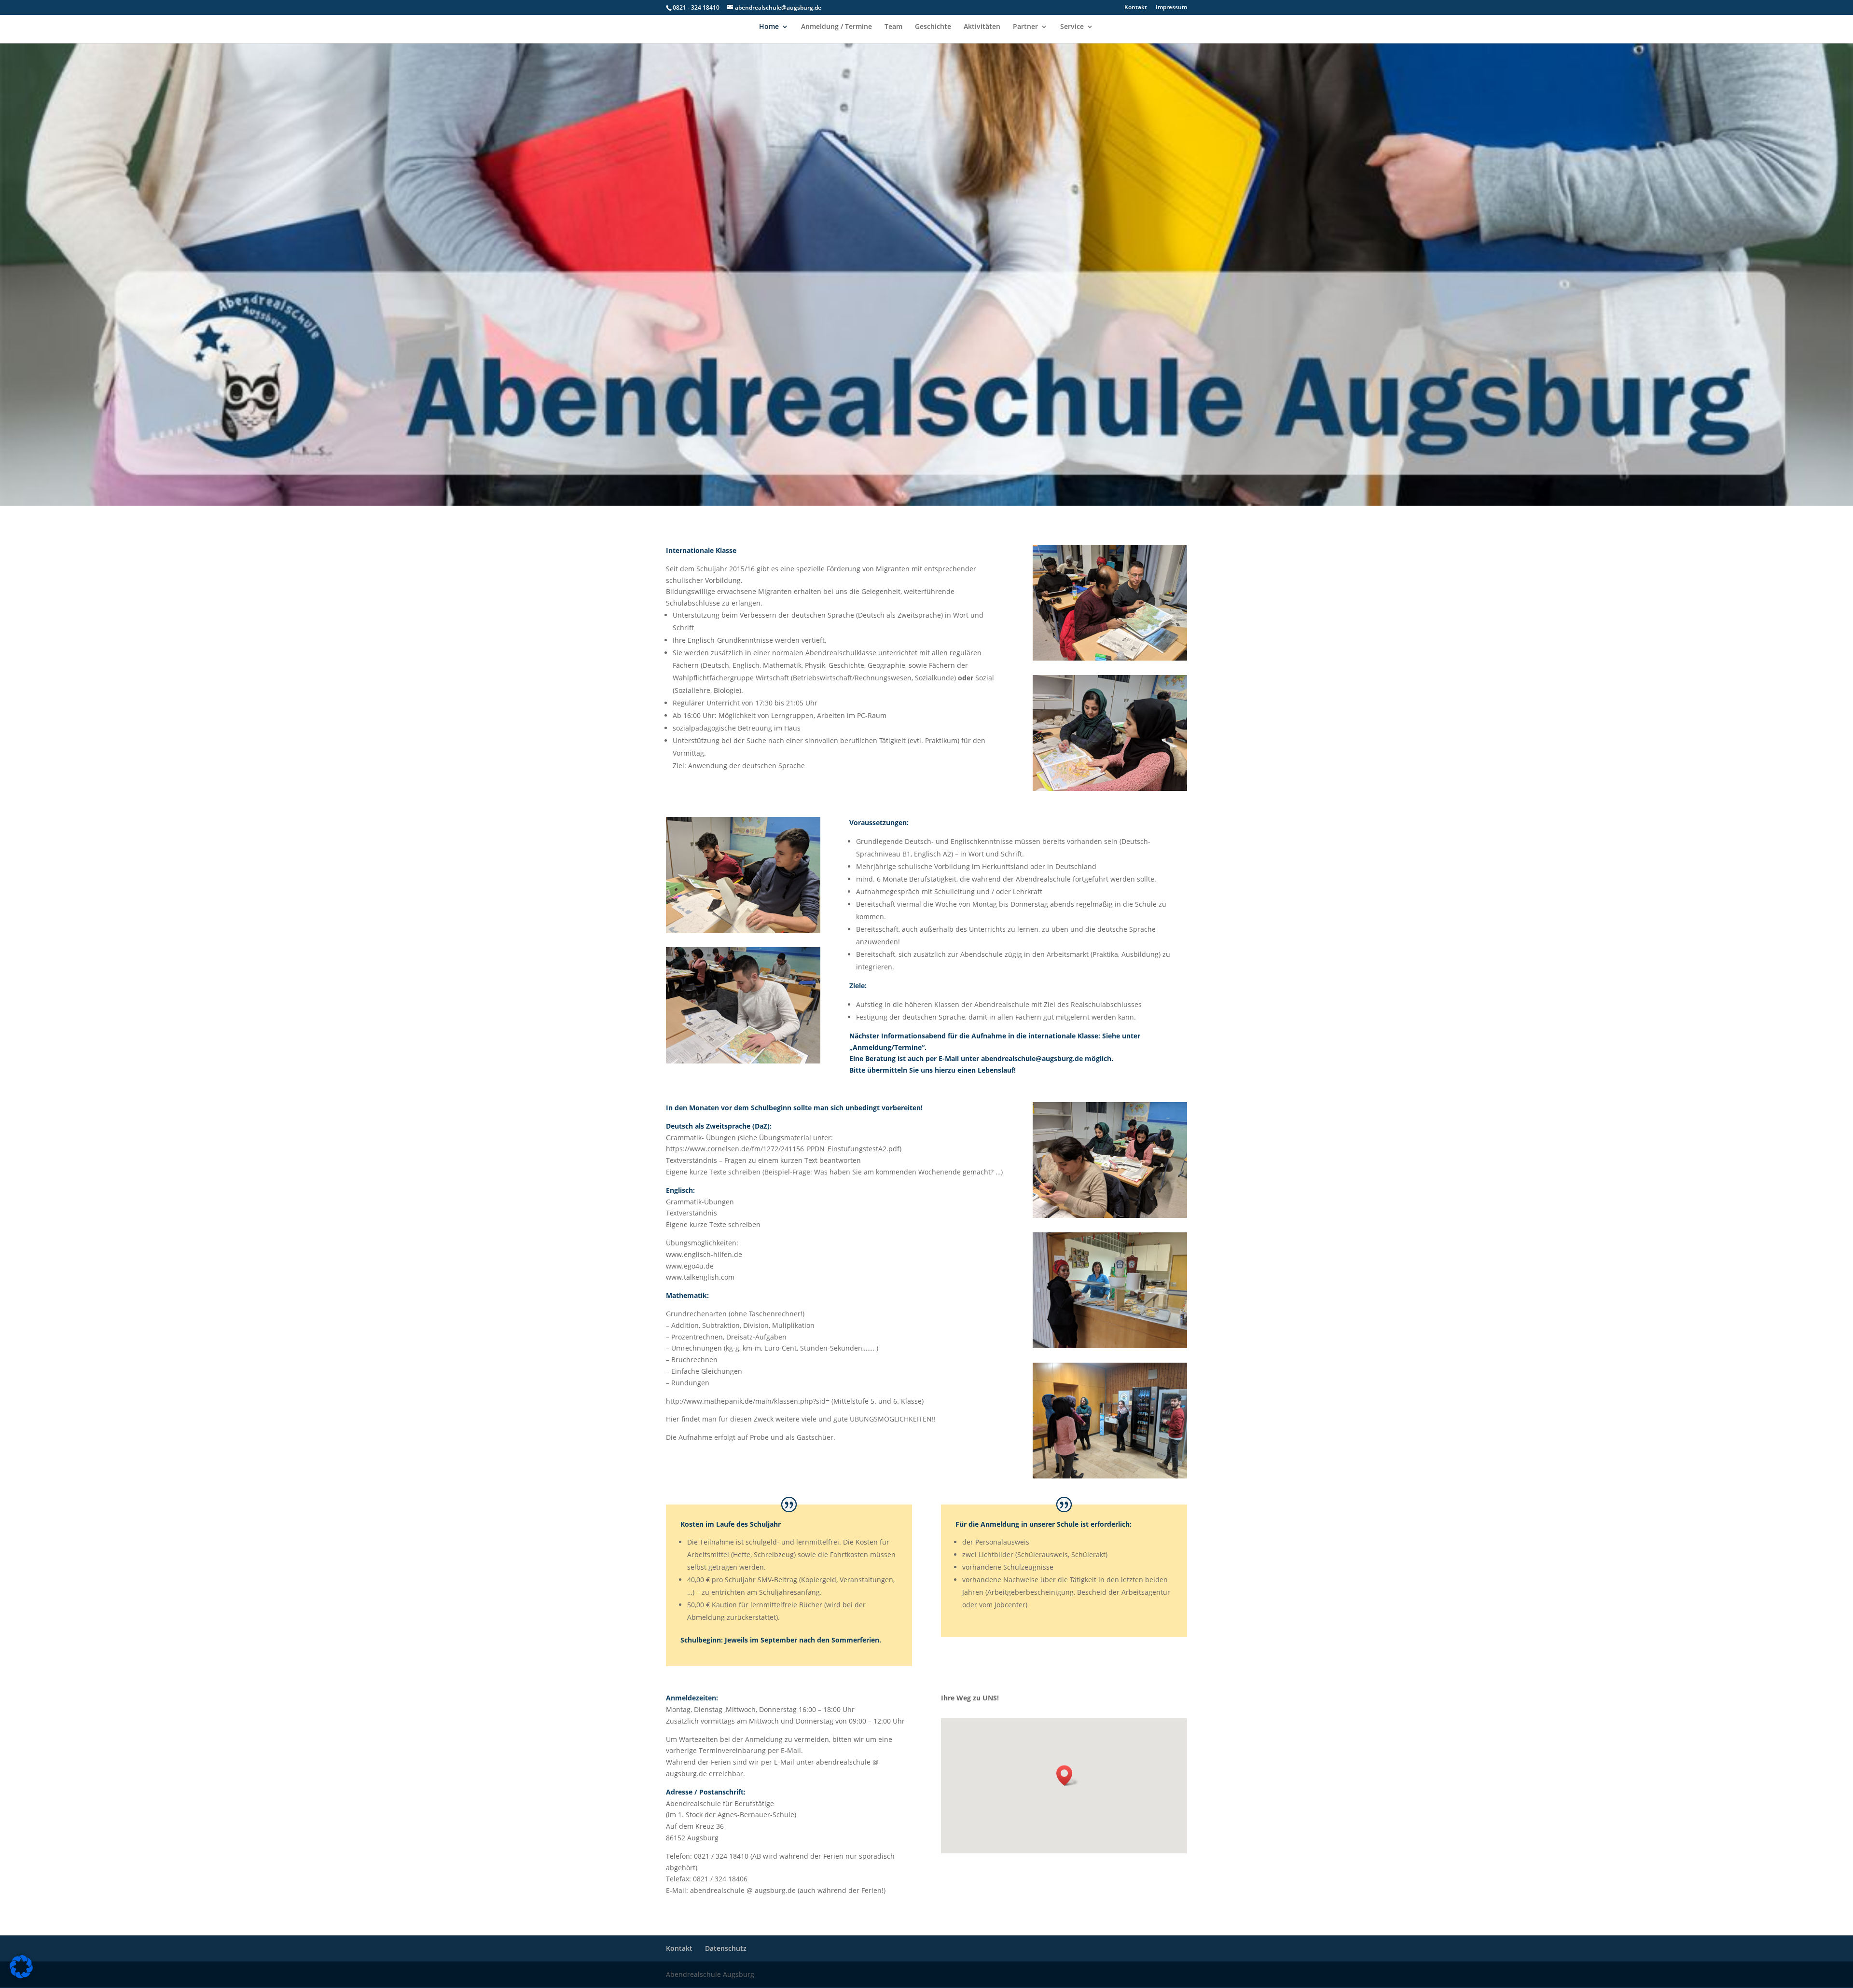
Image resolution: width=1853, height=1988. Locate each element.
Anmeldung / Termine (837, 27)
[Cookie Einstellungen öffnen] (21, 1976)
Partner (1025, 27)
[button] (1067, 1775)
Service (1072, 27)
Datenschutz (726, 1948)
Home (769, 27)
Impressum (1171, 8)
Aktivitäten (982, 27)
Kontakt (1136, 8)
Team (893, 27)
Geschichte (933, 27)
